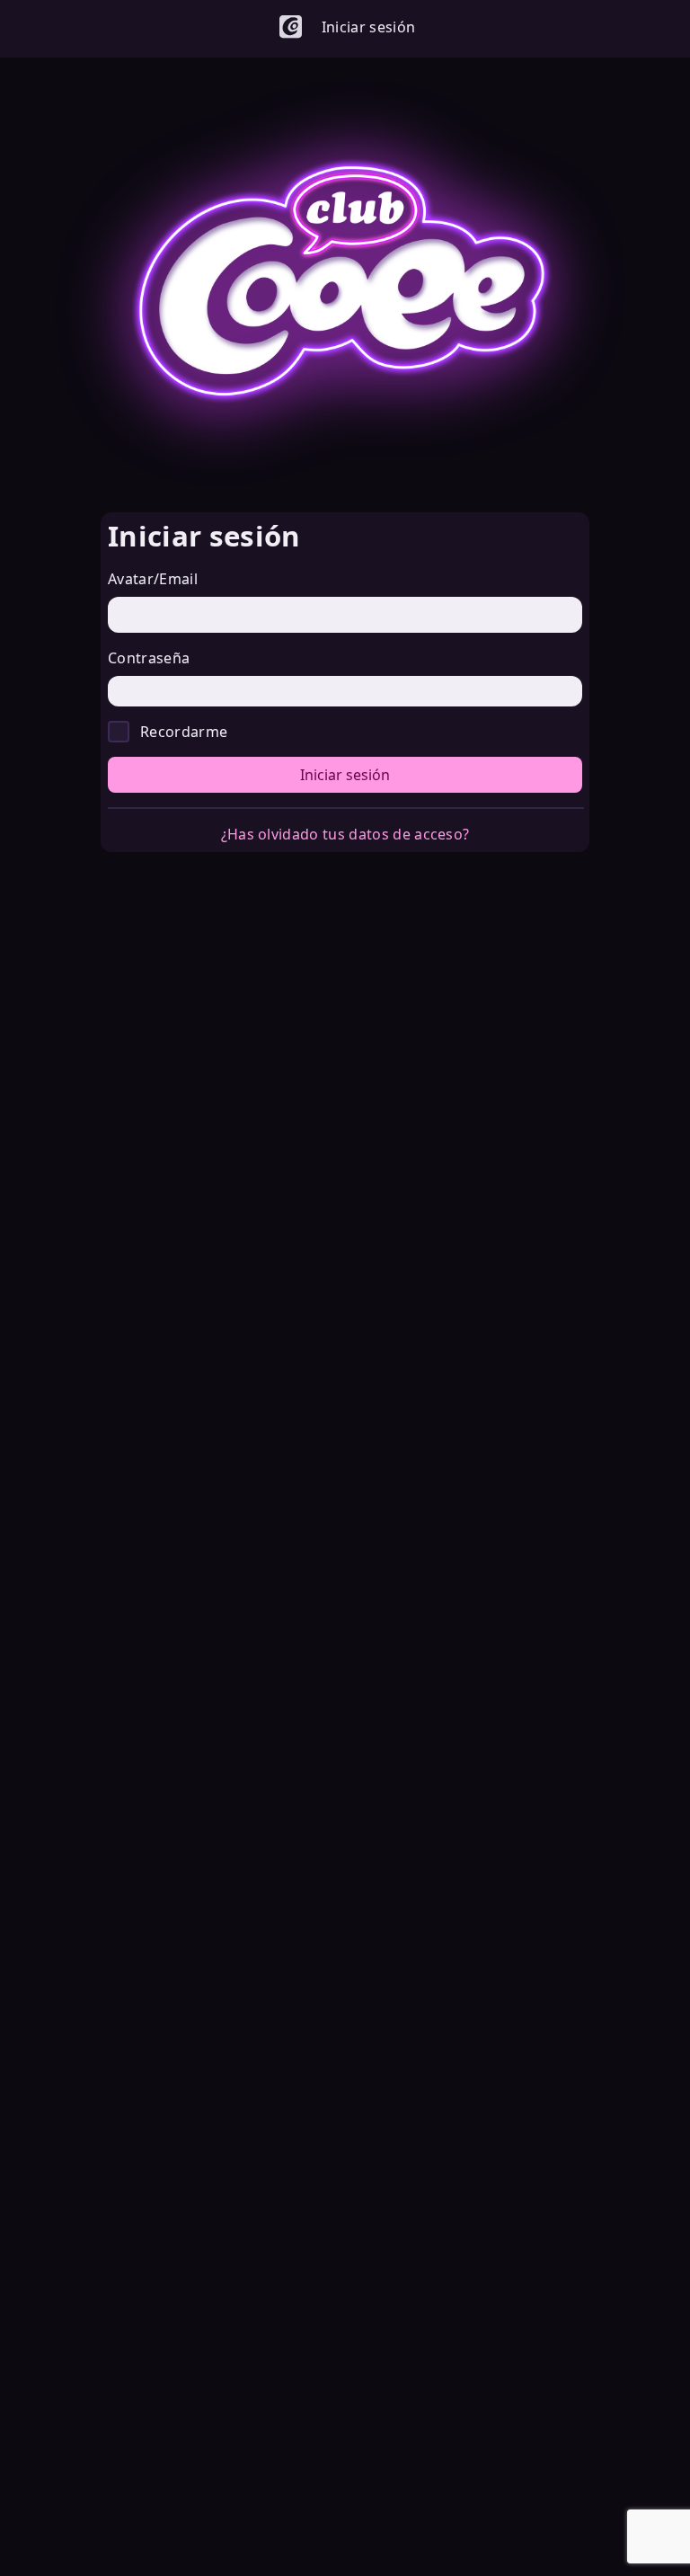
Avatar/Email (153, 579)
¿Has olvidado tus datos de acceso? (345, 834)
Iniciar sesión (345, 775)
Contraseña (149, 658)
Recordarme (184, 732)
